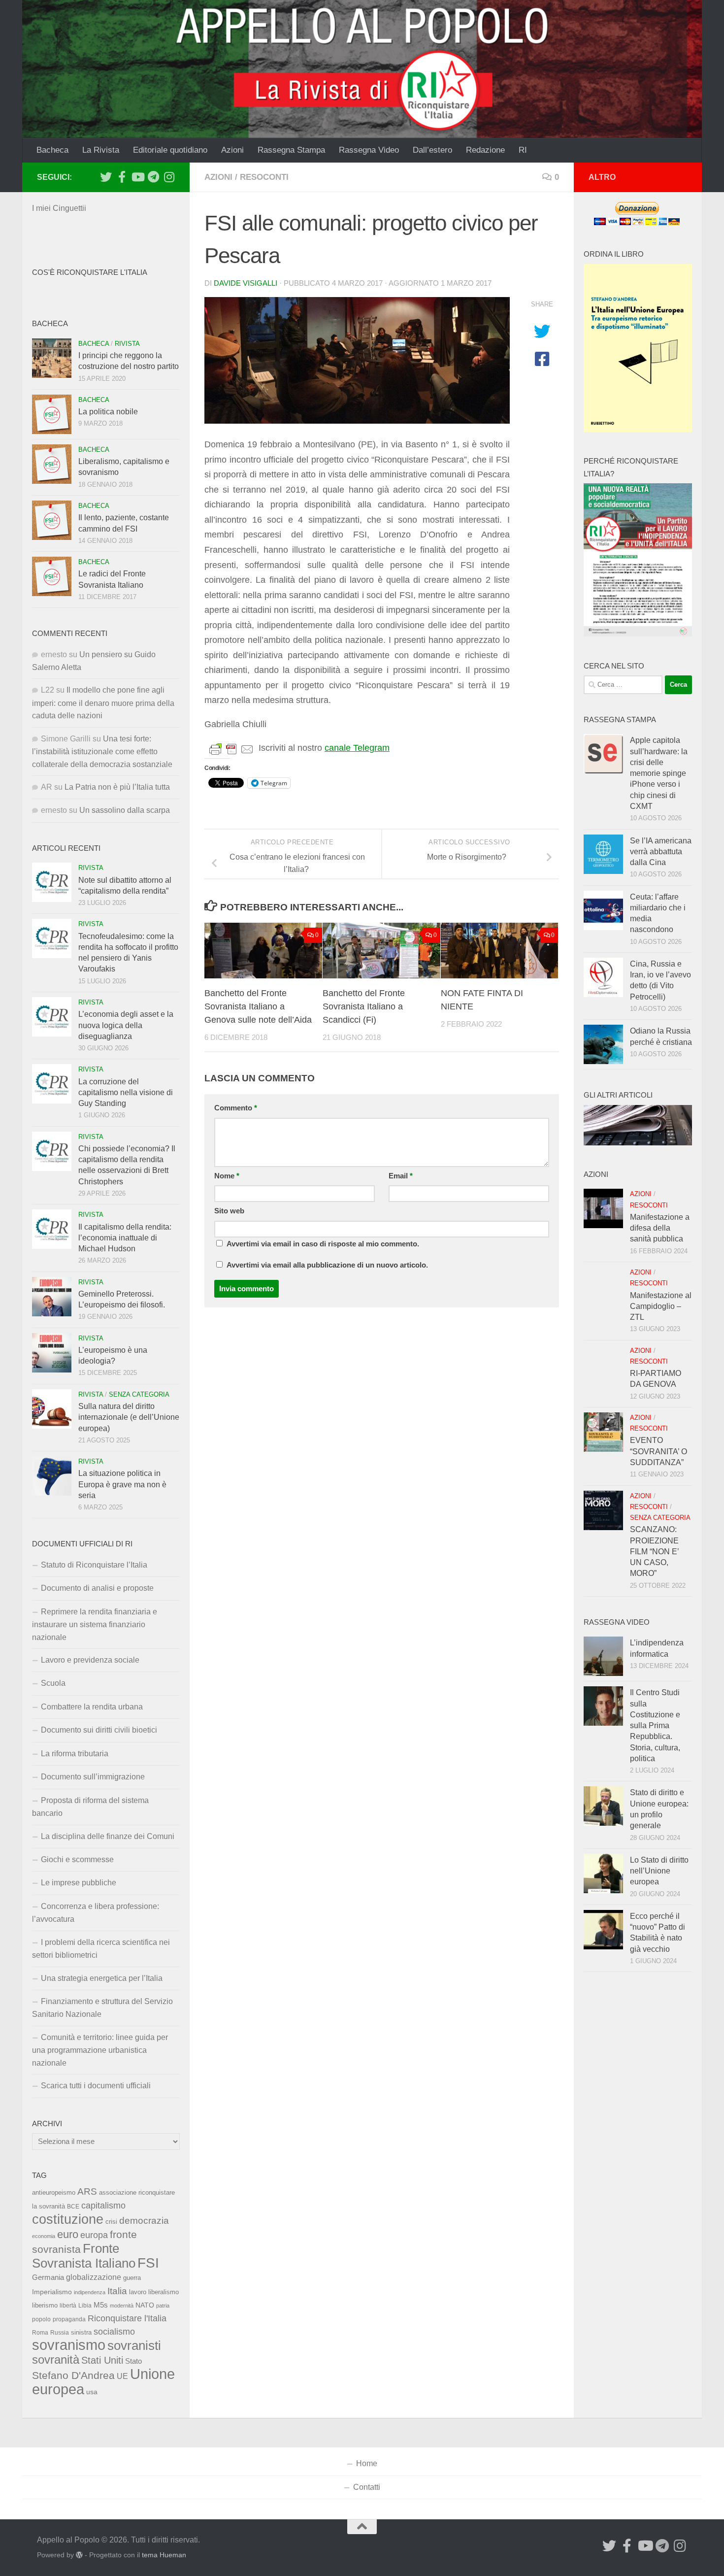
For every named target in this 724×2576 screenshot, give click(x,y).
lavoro (138, 2292)
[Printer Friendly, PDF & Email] (231, 748)
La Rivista (101, 150)
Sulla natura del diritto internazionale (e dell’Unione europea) (129, 1417)
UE (122, 2376)
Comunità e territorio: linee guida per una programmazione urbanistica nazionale (100, 2050)
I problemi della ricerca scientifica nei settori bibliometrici (101, 1949)
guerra (132, 2278)
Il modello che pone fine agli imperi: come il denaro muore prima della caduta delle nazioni (103, 703)
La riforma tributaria (75, 1754)
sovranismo (69, 2345)
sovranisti (134, 2345)
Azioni (232, 150)
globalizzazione (94, 2277)
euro (68, 2234)
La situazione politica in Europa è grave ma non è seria (122, 1484)
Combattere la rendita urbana (92, 1707)
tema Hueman (164, 2555)
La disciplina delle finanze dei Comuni (108, 1836)
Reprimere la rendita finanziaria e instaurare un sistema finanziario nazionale (95, 1624)
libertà (68, 2306)
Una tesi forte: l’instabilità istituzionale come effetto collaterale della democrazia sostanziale (102, 752)
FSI (148, 2263)
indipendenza (90, 2292)
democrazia (144, 2221)
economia (44, 2236)
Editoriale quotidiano (170, 150)
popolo (41, 2319)
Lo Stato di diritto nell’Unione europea (659, 1871)
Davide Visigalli (246, 283)
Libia (85, 2306)
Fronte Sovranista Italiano (84, 2256)
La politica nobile (108, 412)
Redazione (485, 150)
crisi (111, 2222)
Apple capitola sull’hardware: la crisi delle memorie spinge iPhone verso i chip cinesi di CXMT (659, 773)
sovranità (56, 2360)
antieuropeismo (54, 2193)
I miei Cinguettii (59, 208)
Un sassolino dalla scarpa (125, 810)
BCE (73, 2207)
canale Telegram (357, 748)
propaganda (69, 2319)
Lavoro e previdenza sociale (90, 1660)
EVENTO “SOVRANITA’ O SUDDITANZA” (658, 1451)
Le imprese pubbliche (79, 1883)
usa (92, 2392)
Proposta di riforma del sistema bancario (90, 1807)
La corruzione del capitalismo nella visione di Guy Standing (126, 1093)
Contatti (367, 2487)
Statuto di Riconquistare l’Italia (94, 1565)
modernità (122, 2306)
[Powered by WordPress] (79, 2555)
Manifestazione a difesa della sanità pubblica (660, 1228)
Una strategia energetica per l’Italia (102, 1978)
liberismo (45, 2305)
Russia (60, 2332)
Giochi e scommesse (77, 1859)
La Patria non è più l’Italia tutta (117, 787)
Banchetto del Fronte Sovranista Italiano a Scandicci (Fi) (364, 1006)
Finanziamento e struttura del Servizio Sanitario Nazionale (102, 2008)
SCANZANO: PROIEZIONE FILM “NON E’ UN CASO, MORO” (654, 1551)
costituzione (68, 2219)
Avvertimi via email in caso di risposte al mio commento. (323, 1244)
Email (401, 1176)
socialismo (114, 2332)
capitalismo (103, 2205)
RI (523, 150)
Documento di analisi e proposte (97, 1588)
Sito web (229, 1211)
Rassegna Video (369, 150)
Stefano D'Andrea (73, 2375)
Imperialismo (52, 2292)
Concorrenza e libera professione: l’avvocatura (96, 1913)
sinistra (81, 2332)
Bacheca (52, 150)
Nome (227, 1176)
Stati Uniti (102, 2360)
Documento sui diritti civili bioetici (99, 1730)
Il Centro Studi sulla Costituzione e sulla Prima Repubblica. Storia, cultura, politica (655, 1725)
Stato (133, 2361)
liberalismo (164, 2292)
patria (163, 2306)
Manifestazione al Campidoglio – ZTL (661, 1306)
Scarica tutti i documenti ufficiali (96, 2086)
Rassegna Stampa (291, 150)
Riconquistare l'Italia (127, 2318)
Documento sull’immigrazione (93, 1777)
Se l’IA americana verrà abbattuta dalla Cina (661, 852)
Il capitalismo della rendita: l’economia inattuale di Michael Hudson (125, 1238)
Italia (117, 2291)
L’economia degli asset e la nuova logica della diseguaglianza (126, 1025)
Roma (40, 2333)
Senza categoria (139, 1394)
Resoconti (264, 177)
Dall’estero (432, 150)
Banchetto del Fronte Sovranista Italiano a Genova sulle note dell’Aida (258, 1006)
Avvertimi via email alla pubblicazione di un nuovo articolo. (327, 1265)
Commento (236, 1108)
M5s (101, 2305)
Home (367, 2463)
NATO (145, 2305)
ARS (87, 2191)
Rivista (127, 344)
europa (94, 2235)
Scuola (53, 1683)
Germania (48, 2277)
